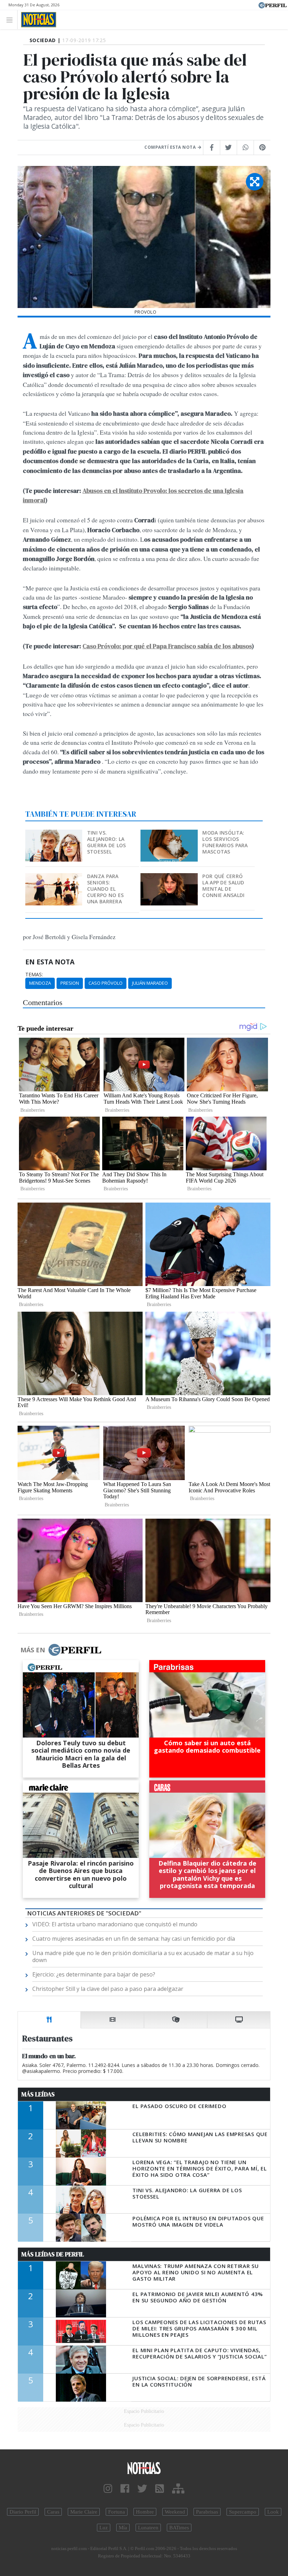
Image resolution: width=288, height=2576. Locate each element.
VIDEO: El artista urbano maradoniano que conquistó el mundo (115, 1924)
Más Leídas (38, 2094)
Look (273, 2512)
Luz (104, 2528)
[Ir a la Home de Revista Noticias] (37, 20)
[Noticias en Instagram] (108, 2489)
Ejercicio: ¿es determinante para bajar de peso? (94, 1974)
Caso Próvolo (106, 983)
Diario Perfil (23, 2512)
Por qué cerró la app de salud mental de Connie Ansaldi (223, 886)
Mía (123, 2528)
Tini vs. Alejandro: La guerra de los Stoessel (107, 842)
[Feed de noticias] (160, 2489)
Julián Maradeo (150, 983)
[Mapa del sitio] (178, 2489)
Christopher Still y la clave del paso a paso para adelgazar (108, 1989)
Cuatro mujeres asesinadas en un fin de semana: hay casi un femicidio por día (134, 1939)
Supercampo (243, 2512)
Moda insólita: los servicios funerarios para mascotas (225, 842)
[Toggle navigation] (11, 19)
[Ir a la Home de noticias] (144, 2468)
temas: (34, 975)
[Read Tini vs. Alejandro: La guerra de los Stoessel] (54, 834)
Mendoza (40, 983)
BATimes (179, 2528)
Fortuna (117, 2512)
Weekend (175, 2512)
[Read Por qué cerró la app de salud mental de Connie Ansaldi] (170, 878)
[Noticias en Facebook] (125, 2489)
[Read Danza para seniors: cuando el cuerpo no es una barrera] (54, 878)
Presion (70, 983)
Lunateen (148, 2528)
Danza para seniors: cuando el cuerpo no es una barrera (105, 889)
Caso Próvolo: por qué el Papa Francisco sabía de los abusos (167, 646)
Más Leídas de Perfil (53, 2254)
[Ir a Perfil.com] (273, 5)
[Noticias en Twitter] (142, 2489)
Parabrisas (207, 2512)
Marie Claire (84, 2512)
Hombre (145, 2512)
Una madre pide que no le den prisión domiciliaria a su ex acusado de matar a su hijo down (143, 1956)
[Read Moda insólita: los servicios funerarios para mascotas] (170, 834)
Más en (33, 1650)
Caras (53, 2512)
